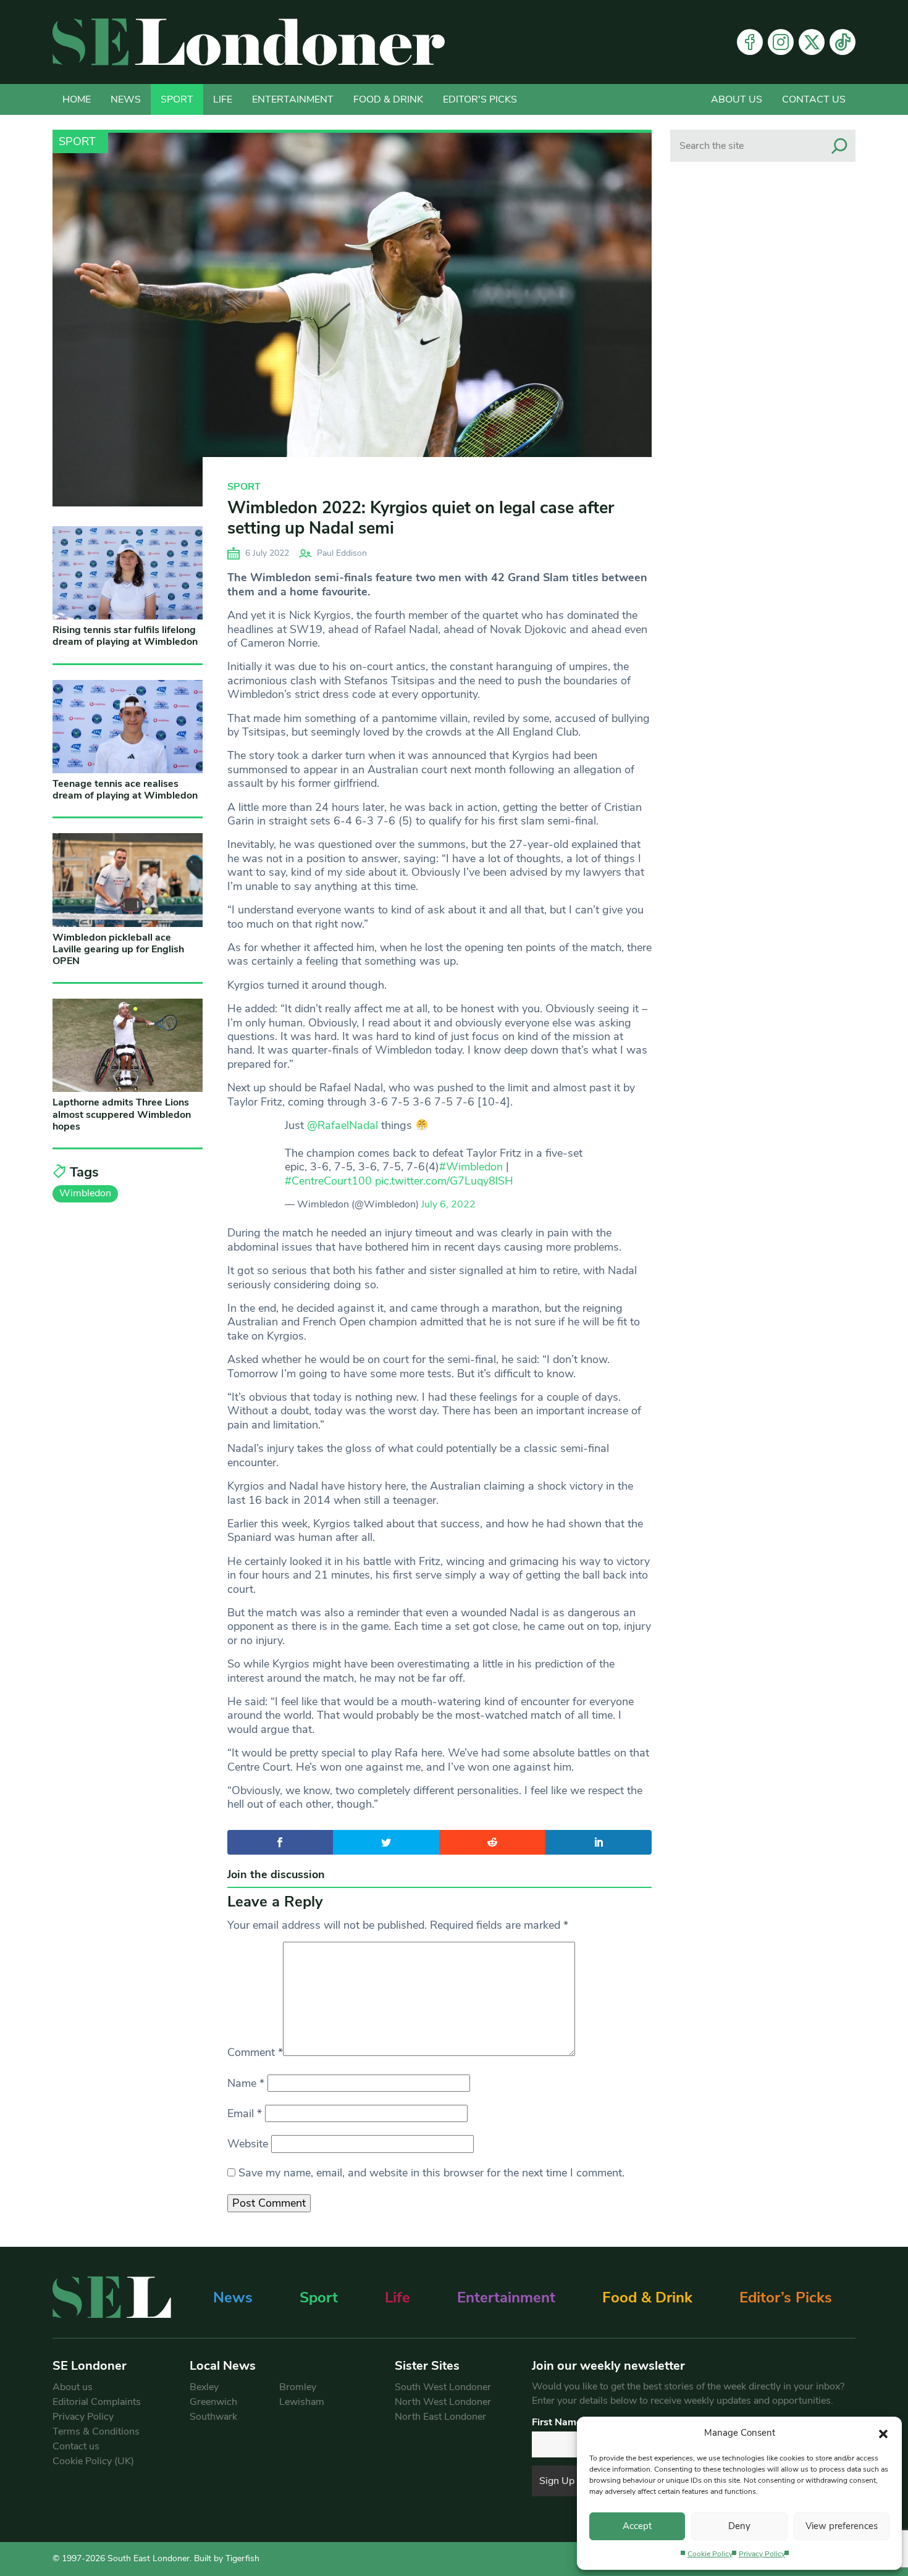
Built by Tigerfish (227, 2558)
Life (223, 99)
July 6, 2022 (448, 1204)
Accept (637, 2526)
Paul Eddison (342, 553)
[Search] (839, 146)
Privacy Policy (762, 2554)
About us (737, 99)
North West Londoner (443, 2402)
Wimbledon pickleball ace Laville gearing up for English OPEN (118, 949)
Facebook (750, 42)
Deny (739, 2526)
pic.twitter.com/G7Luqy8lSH (444, 1181)
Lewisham (302, 2402)
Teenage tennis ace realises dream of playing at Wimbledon (125, 790)
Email (245, 2113)
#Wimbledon (471, 1167)
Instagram (781, 42)
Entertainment (293, 99)
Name (246, 2083)
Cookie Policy (710, 2554)
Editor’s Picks (786, 2297)
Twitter (812, 42)
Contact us (814, 99)
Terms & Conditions (96, 2431)
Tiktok (843, 42)
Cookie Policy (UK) (93, 2461)
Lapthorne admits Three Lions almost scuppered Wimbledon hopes (122, 1114)
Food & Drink (388, 99)
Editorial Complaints (97, 2402)
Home (77, 99)
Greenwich (213, 2402)
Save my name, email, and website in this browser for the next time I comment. (431, 2173)
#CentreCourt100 (328, 1181)
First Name (557, 2422)
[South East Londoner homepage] (249, 42)
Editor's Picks (480, 99)
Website (248, 2144)
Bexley (204, 2387)
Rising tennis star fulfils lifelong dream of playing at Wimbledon (125, 636)
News (126, 99)
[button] (883, 2433)
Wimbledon (85, 1193)
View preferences (842, 2526)
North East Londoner (440, 2417)
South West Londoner (443, 2387)
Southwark (213, 2417)
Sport (177, 99)
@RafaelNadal (343, 1125)
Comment (255, 2052)
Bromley (298, 2387)
